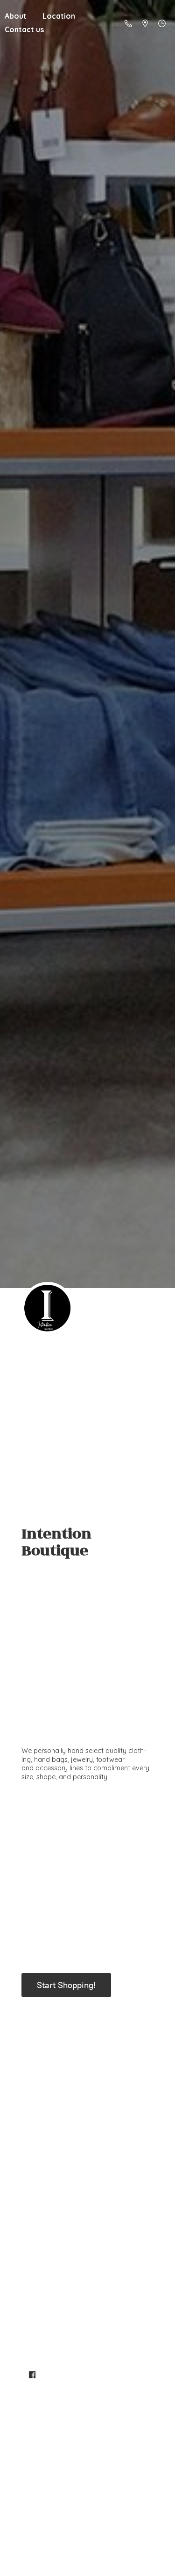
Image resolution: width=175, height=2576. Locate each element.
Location (59, 16)
